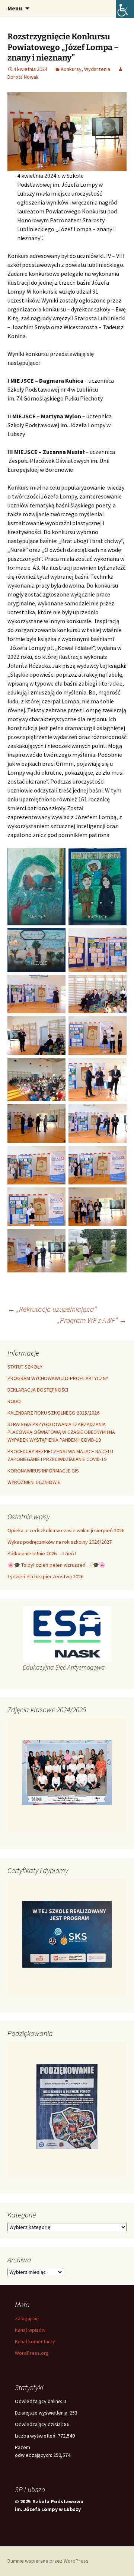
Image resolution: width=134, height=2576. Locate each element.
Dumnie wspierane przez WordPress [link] (48, 2561)
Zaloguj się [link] (27, 2318)
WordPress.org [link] (32, 2353)
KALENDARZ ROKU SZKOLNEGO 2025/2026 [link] (53, 1413)
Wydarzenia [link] (97, 69)
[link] (125, 9)
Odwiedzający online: (39, 2401)
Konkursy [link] (71, 69)
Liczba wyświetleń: (36, 2436)
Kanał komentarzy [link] (35, 2341)
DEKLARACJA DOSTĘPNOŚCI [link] (38, 1390)
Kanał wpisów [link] (30, 2330)
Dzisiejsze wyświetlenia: (42, 2413)
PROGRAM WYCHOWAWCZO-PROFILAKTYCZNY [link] (58, 1378)
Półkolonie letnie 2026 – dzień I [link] (42, 1553)
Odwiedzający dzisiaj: (39, 2424)
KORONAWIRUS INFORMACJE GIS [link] (43, 1471)
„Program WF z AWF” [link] (92, 1320)
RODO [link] (14, 1401)
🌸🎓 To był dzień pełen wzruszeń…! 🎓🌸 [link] (56, 1565)
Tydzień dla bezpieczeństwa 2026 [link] (45, 1576)
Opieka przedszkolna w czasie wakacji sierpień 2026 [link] (66, 1530)
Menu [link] (15, 8)
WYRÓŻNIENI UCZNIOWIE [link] (34, 1482)
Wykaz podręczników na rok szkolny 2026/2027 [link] (60, 1542)
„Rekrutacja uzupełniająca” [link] (52, 1309)
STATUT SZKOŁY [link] (25, 1367)
